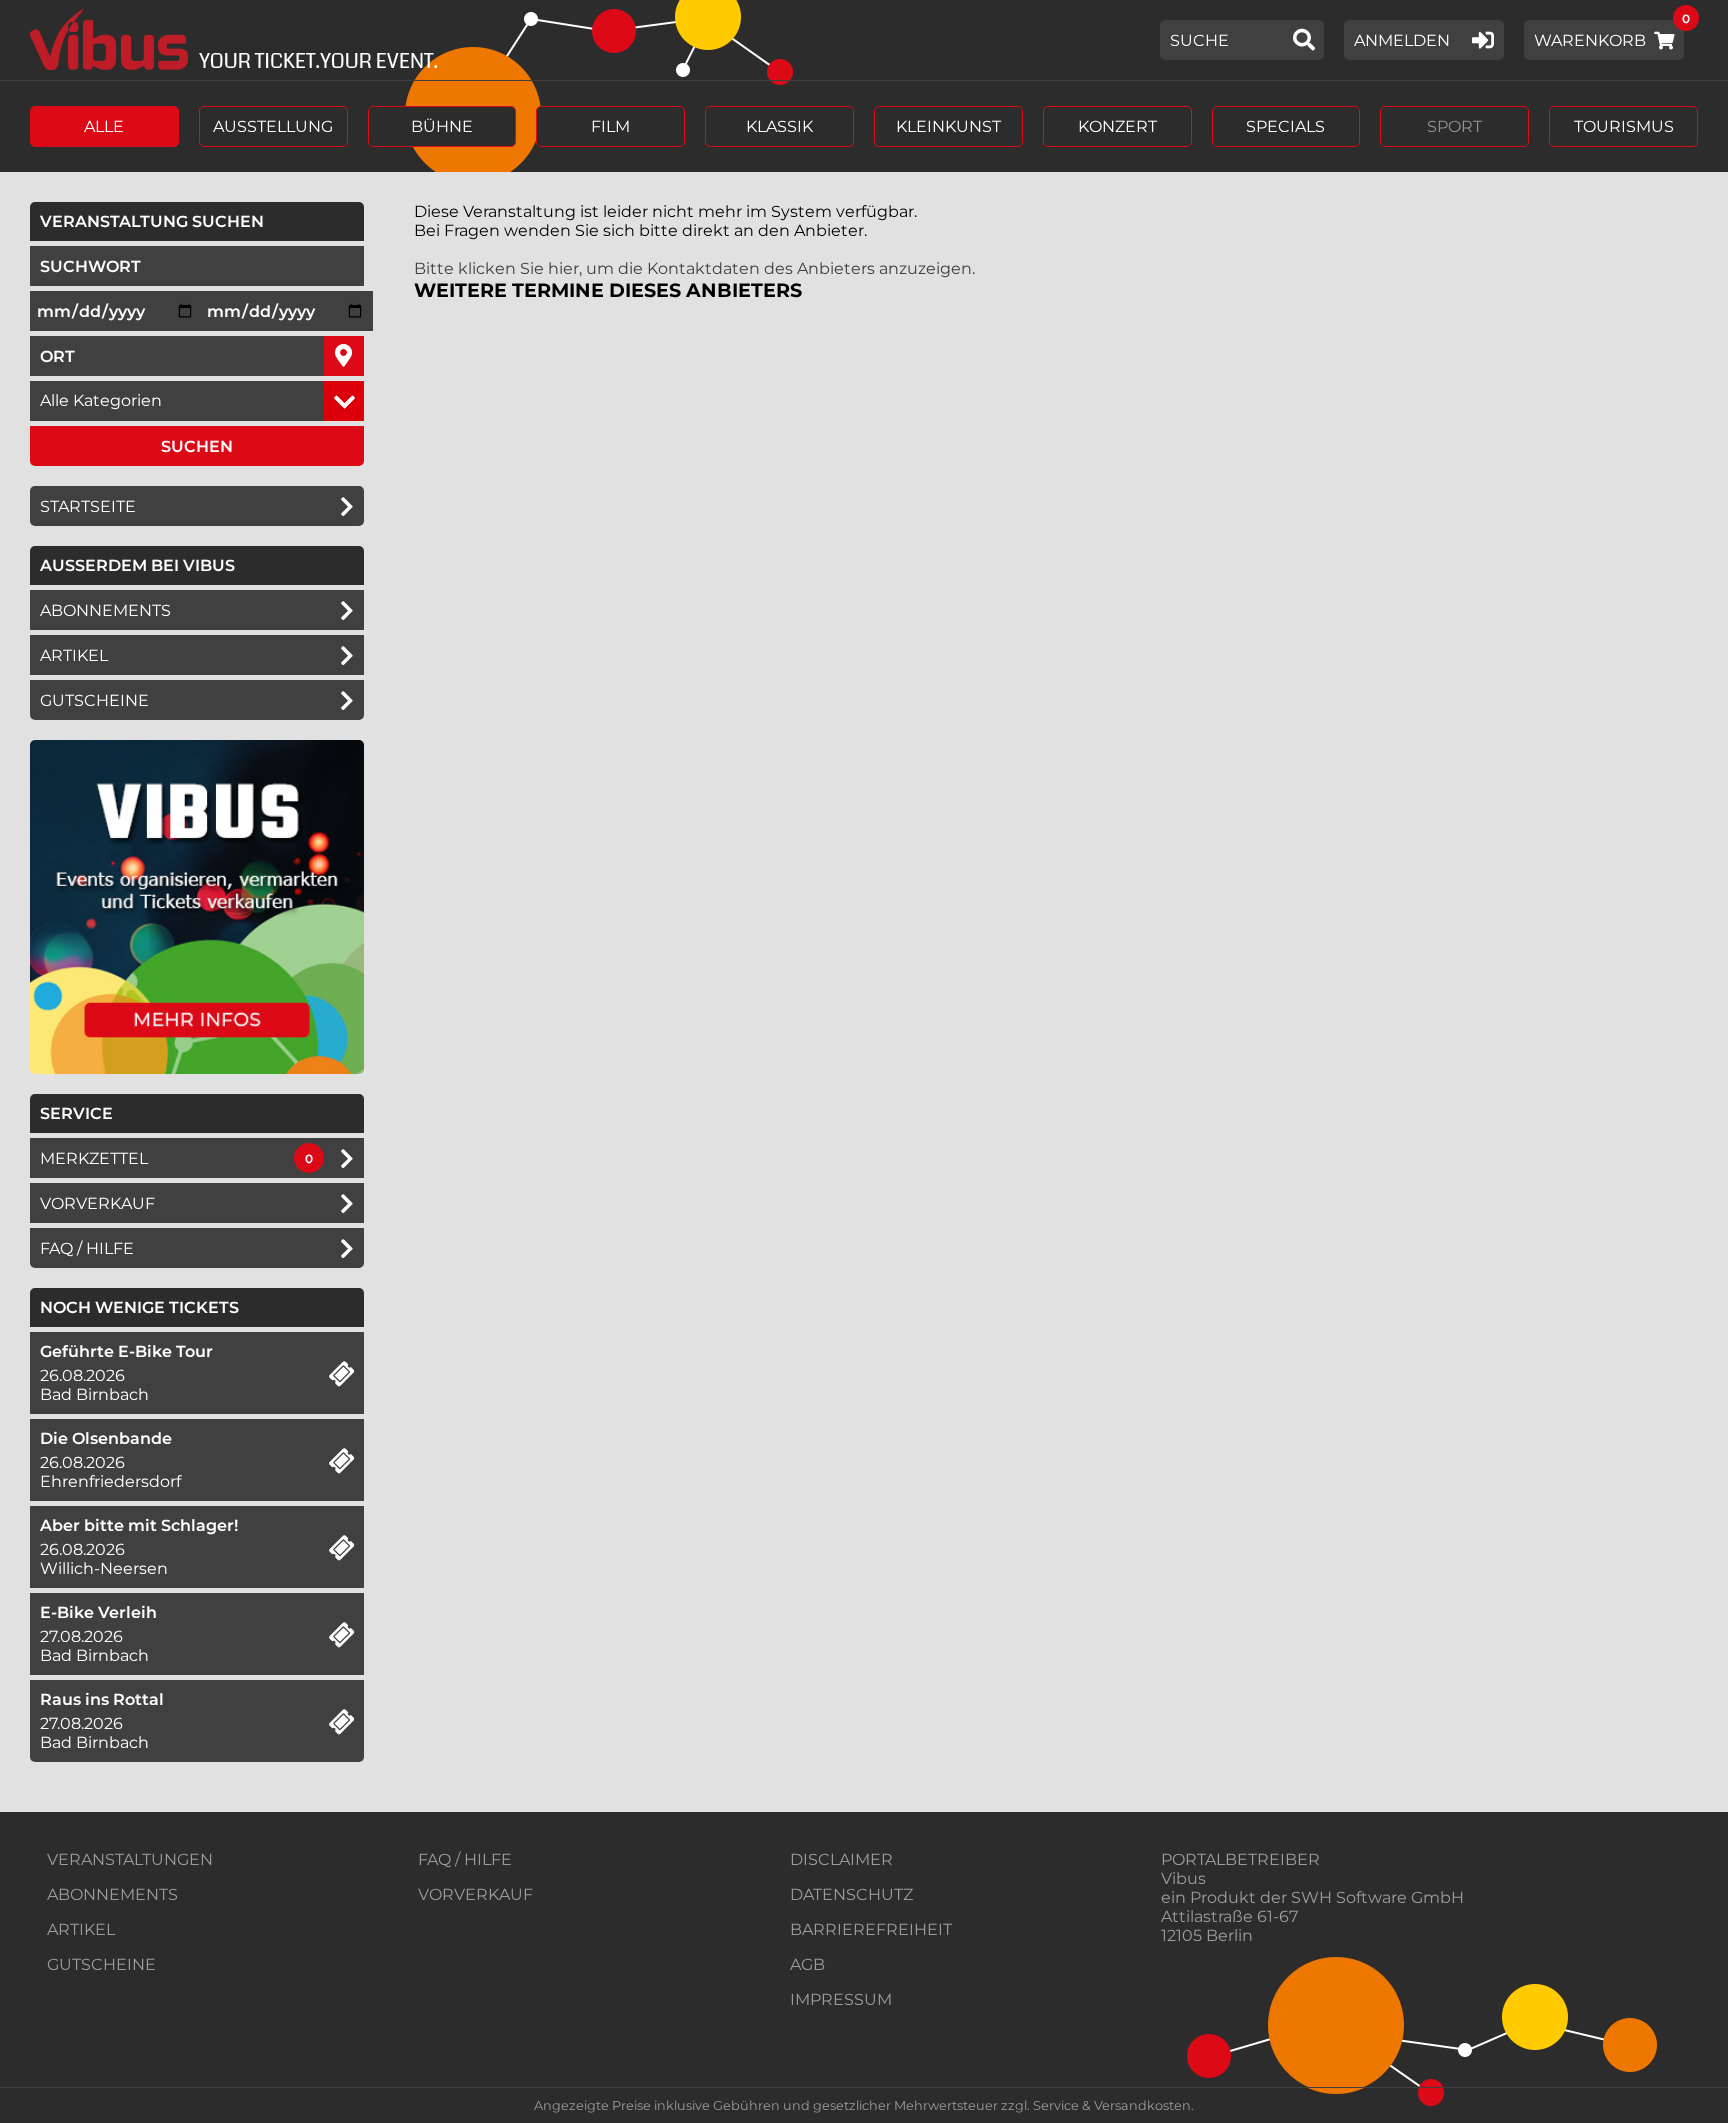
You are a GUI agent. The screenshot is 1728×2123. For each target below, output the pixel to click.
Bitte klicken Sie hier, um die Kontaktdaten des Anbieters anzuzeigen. (694, 268)
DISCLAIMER (841, 1859)
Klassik (779, 126)
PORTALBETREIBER (1240, 1859)
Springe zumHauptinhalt (17, 17)
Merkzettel (94, 1158)
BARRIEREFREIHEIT (871, 1929)
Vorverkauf (97, 1203)
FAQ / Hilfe (87, 1248)
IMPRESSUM (841, 1999)
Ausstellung (273, 126)
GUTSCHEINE (94, 700)
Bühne (442, 126)
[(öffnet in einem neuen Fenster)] (197, 1068)
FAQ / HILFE (465, 1859)
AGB (807, 1964)
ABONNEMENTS (112, 1894)
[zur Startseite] (226, 40)
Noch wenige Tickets (139, 1307)
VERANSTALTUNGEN (130, 1859)
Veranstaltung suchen (202, 221)
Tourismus (1624, 126)
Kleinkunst (948, 126)
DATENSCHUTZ (851, 1894)
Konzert (1117, 126)
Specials (1285, 126)
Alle (104, 126)
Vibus (1183, 1878)
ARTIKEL (74, 655)
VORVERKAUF (475, 1894)
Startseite (88, 506)
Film (610, 126)
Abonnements (105, 610)
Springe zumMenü (137, 17)
